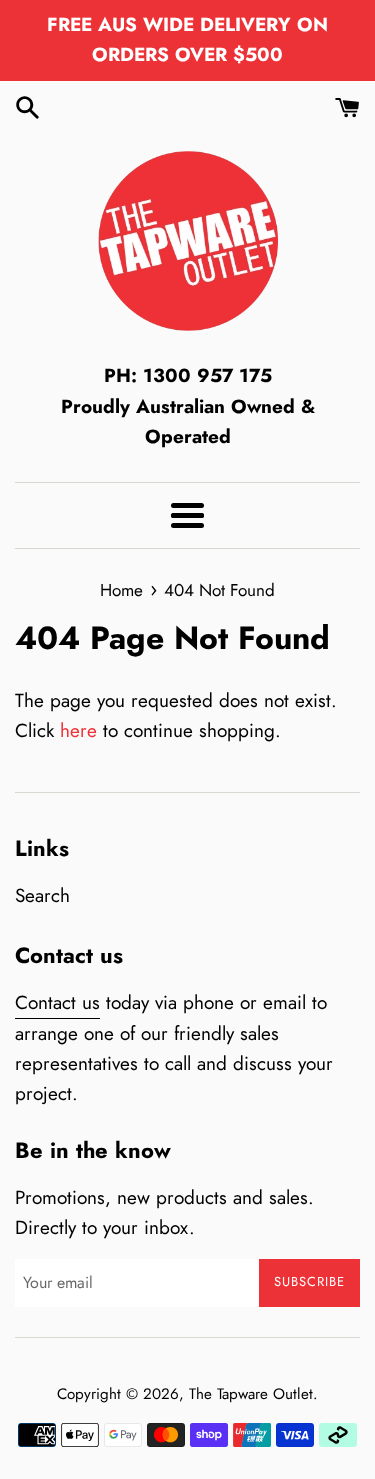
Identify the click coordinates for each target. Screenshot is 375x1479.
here (78, 730)
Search (42, 895)
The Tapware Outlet (251, 1394)
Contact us (57, 1002)
